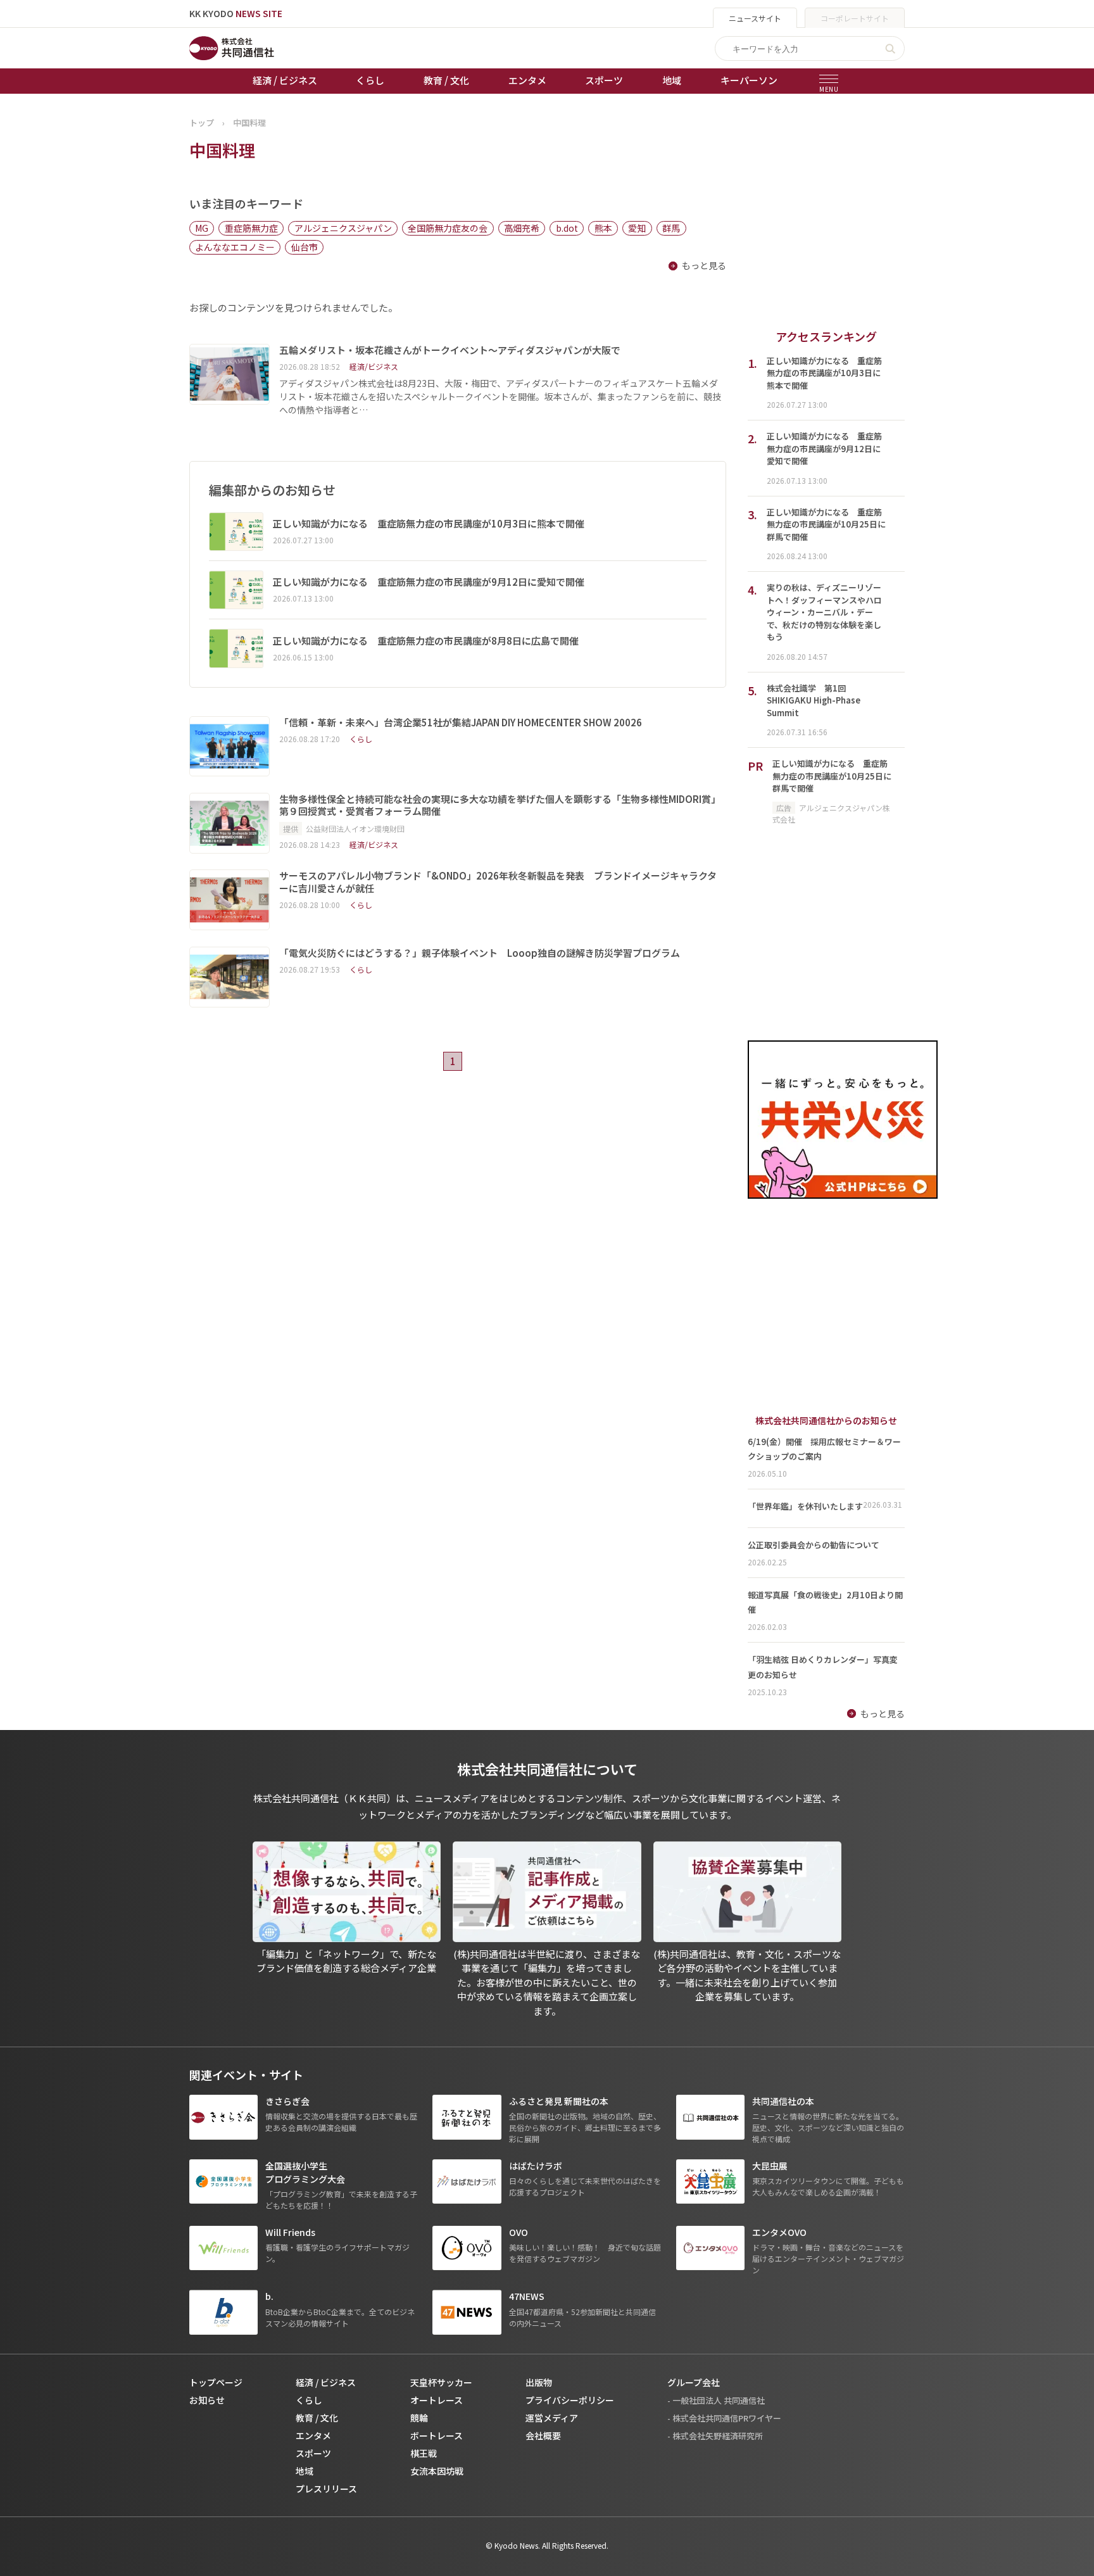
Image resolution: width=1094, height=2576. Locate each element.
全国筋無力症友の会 (448, 228)
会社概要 (543, 2435)
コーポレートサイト (855, 18)
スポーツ (604, 80)
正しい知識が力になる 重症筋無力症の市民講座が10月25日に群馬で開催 (832, 776)
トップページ (216, 2382)
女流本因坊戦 (437, 2471)
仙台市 (305, 247)
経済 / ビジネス (285, 80)
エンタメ (527, 80)
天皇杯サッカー (441, 2382)
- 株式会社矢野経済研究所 (715, 2436)
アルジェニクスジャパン (343, 228)
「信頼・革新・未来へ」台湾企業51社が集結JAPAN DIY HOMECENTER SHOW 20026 (461, 723)
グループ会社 (694, 2382)
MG (202, 228)
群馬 (671, 228)
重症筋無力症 (251, 228)
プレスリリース (326, 2489)
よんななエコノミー (235, 247)
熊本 (603, 228)
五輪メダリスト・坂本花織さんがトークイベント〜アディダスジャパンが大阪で (450, 350)
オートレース (437, 2400)
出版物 (539, 2382)
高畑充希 (522, 228)
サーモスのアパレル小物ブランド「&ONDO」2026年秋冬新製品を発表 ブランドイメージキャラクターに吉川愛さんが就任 (498, 882)
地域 (672, 80)
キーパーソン (749, 80)
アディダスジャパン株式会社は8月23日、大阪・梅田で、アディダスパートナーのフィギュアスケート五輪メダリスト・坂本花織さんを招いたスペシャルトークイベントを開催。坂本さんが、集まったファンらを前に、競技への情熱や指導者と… (500, 396)
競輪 (419, 2418)
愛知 (637, 228)
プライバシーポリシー (570, 2400)
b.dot (567, 228)
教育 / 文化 (446, 80)
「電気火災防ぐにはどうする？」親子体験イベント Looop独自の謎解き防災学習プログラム (480, 953)
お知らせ (207, 2400)
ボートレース (437, 2435)
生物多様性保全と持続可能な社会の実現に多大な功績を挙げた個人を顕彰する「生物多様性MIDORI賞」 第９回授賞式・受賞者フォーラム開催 (502, 805)
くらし (370, 80)
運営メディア (552, 2418)
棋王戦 (424, 2453)
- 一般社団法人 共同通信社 (716, 2400)
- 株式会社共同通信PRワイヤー (724, 2418)
